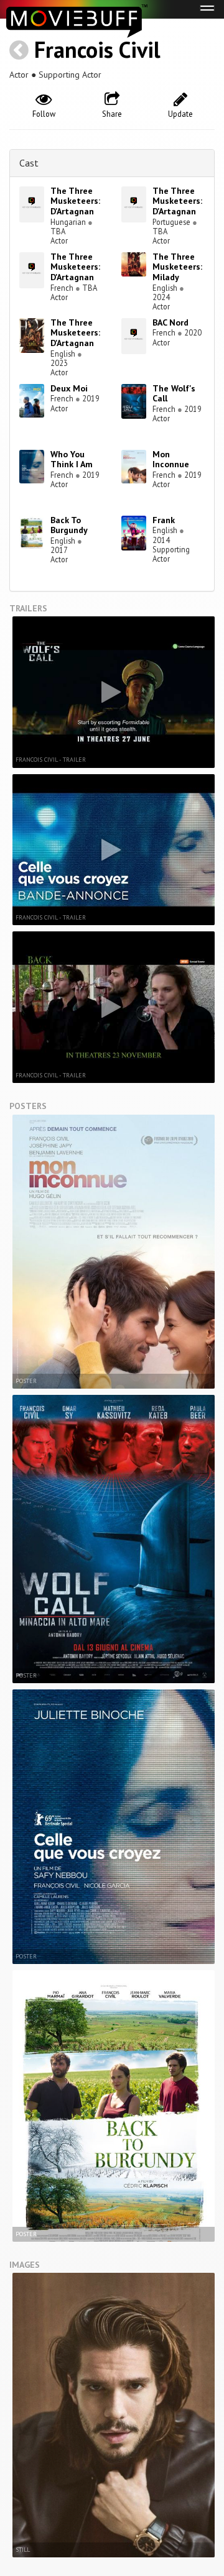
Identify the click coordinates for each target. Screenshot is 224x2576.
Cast (29, 163)
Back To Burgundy (69, 525)
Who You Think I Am (72, 459)
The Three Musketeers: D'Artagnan (75, 201)
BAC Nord (170, 322)
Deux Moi (69, 388)
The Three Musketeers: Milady (177, 267)
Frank (164, 520)
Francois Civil (97, 49)
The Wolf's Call (174, 394)
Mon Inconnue (171, 459)
